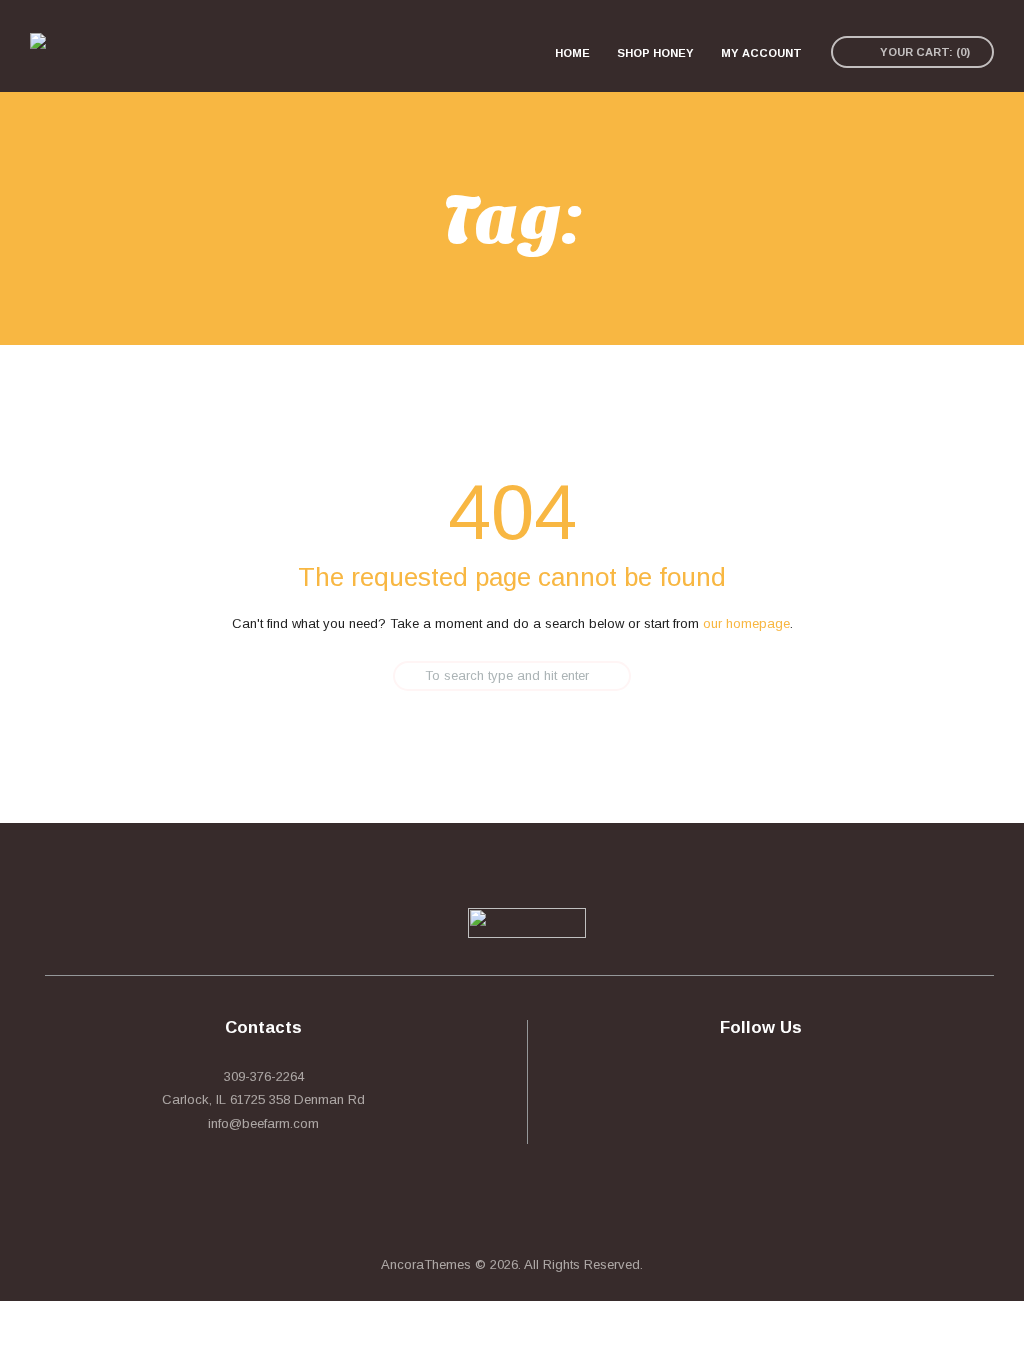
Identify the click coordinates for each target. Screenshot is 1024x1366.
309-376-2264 (264, 1076)
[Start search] (380, 676)
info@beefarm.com (263, 1123)
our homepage (746, 623)
